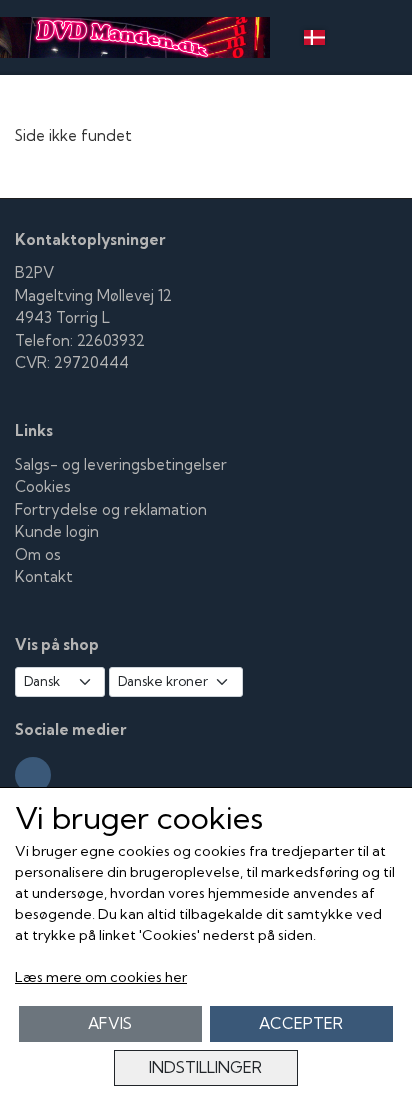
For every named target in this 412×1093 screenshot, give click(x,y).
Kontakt (44, 576)
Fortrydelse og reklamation (111, 509)
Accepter (301, 1023)
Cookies (43, 486)
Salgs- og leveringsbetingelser (121, 464)
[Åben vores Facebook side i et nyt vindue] (33, 775)
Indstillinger (205, 1067)
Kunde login (57, 531)
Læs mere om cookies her (101, 977)
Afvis (110, 1023)
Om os (38, 554)
